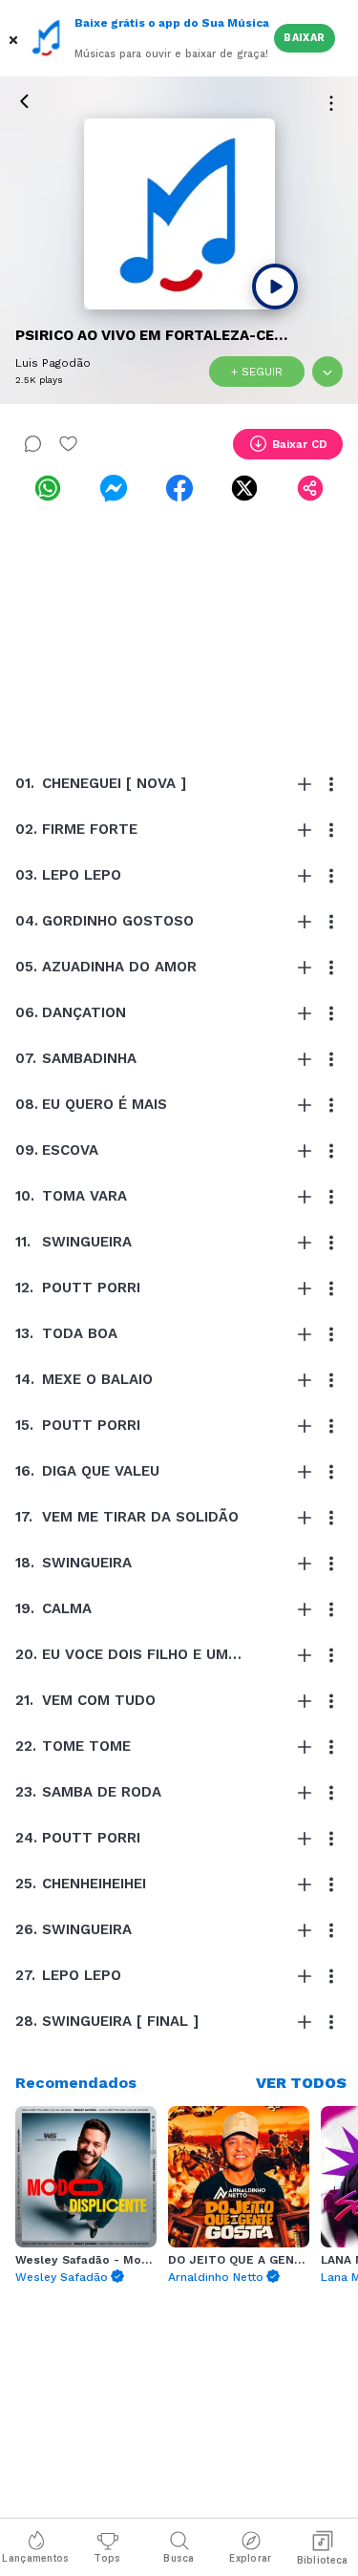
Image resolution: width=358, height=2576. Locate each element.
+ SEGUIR (257, 372)
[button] (15, 38)
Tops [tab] (107, 2558)
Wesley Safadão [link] (62, 2277)
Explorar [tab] (250, 2558)
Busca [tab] (179, 2558)
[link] (48, 488)
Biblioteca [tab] (323, 2560)
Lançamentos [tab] (35, 2558)
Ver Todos (301, 2083)
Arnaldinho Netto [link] (216, 2277)
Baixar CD (300, 444)
